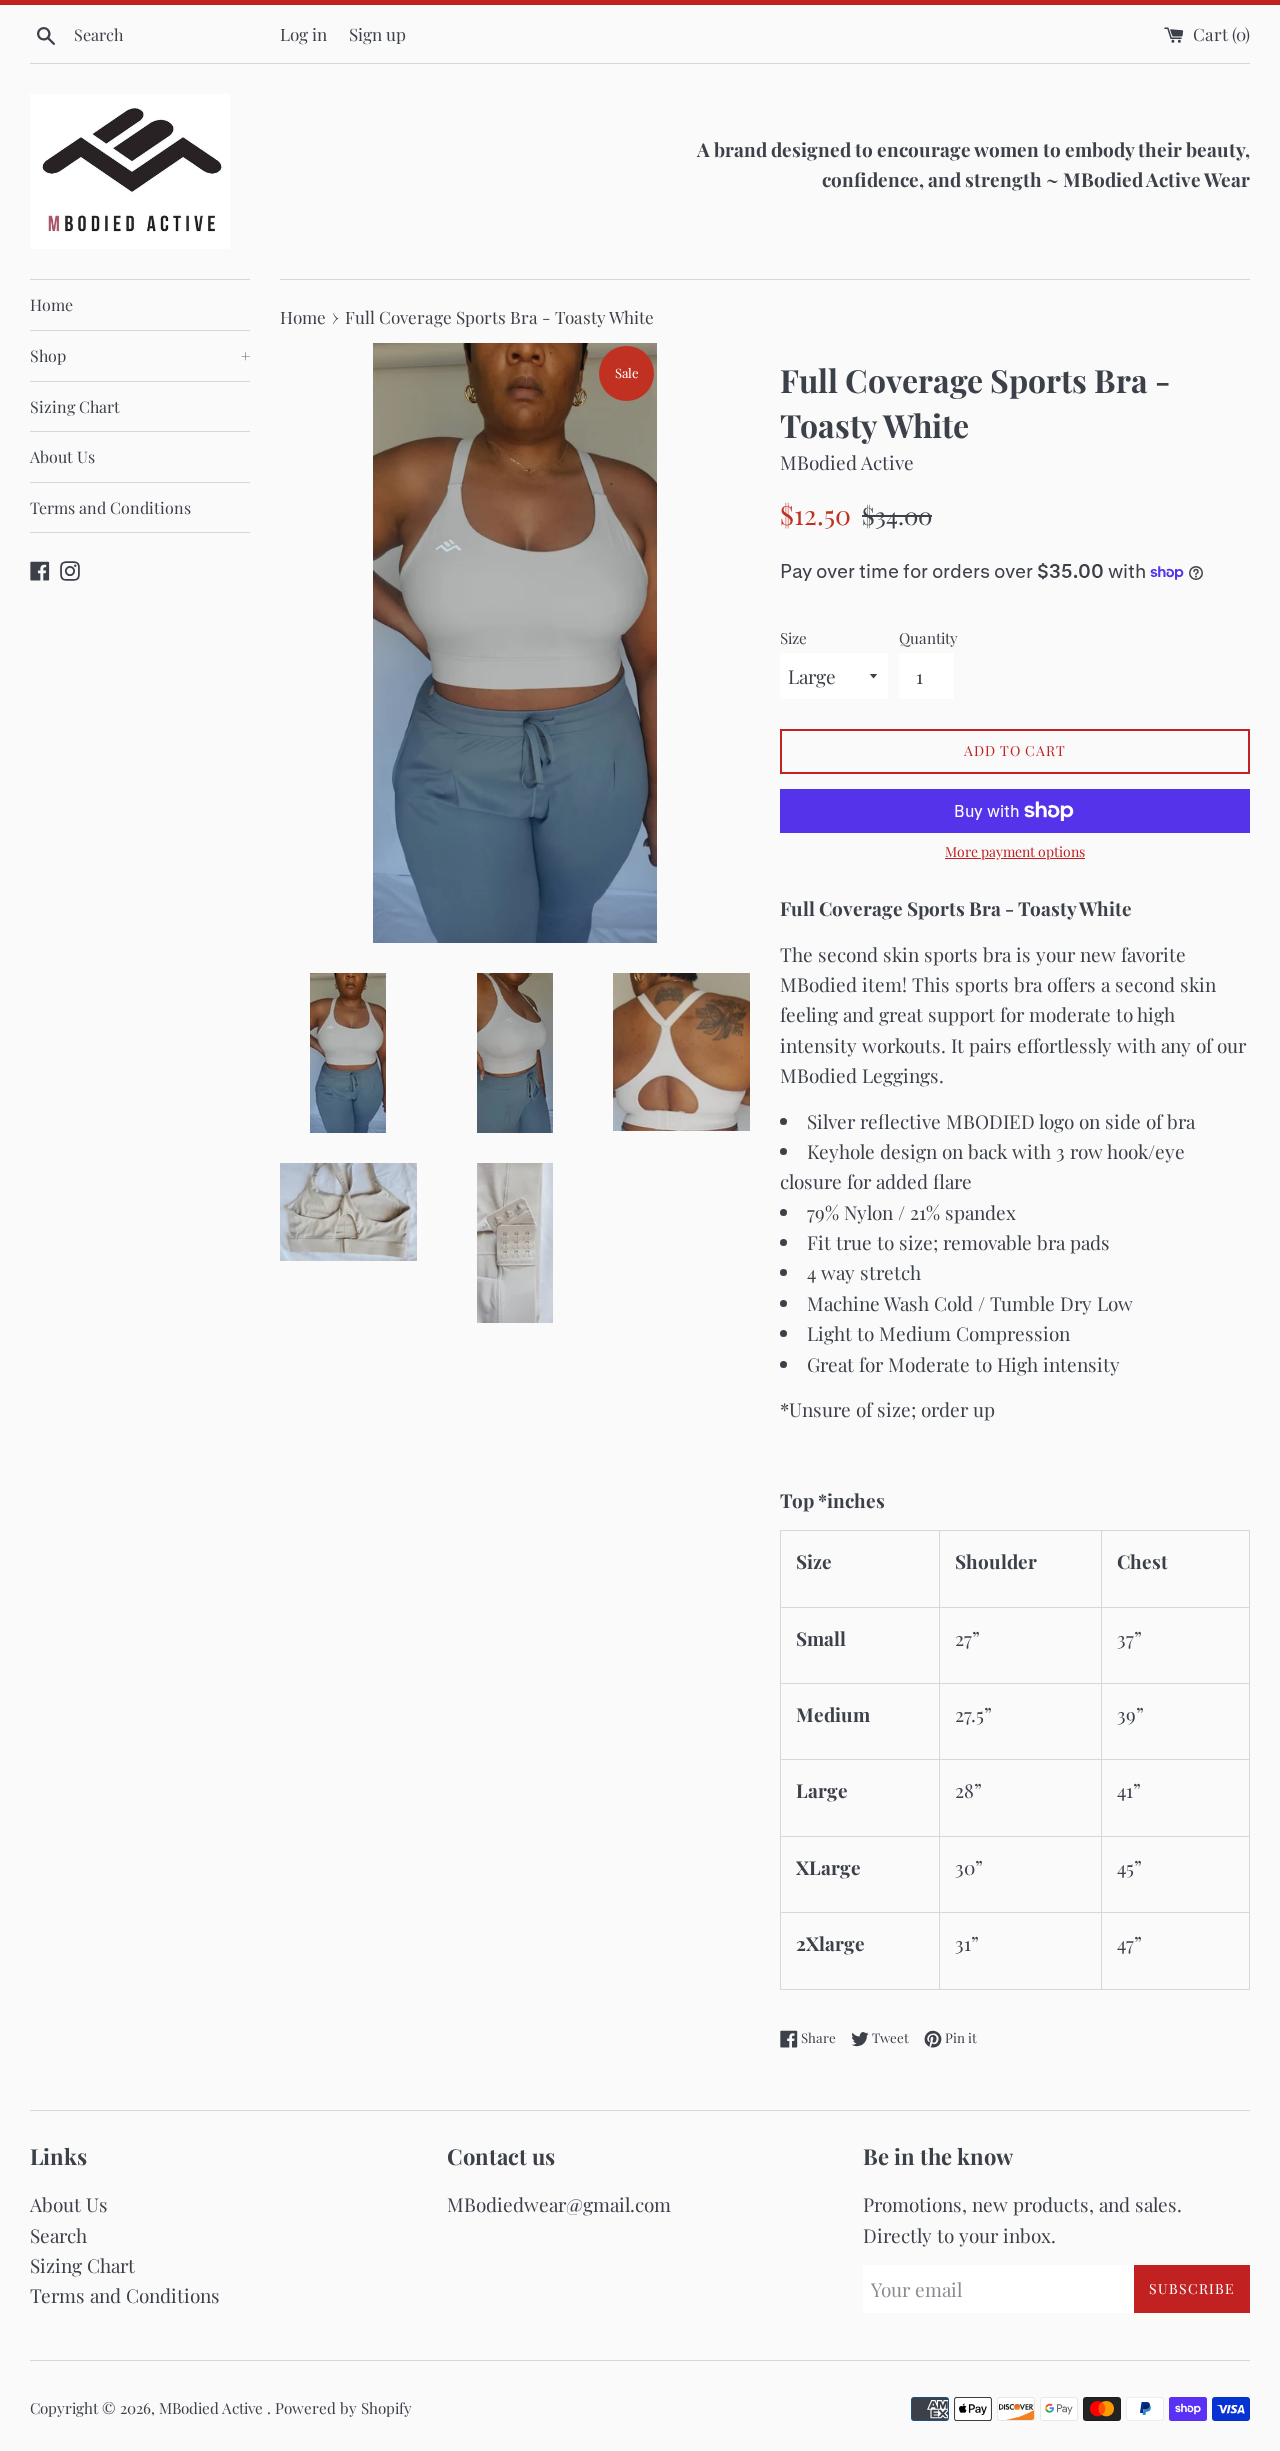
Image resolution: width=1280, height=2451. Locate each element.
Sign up (377, 33)
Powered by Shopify (343, 2408)
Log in (303, 33)
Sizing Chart (75, 406)
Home (51, 304)
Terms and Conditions (110, 507)
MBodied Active (213, 2408)
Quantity (928, 638)
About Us (62, 456)
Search (58, 2235)
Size (793, 638)
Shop (140, 355)
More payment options (1015, 851)
